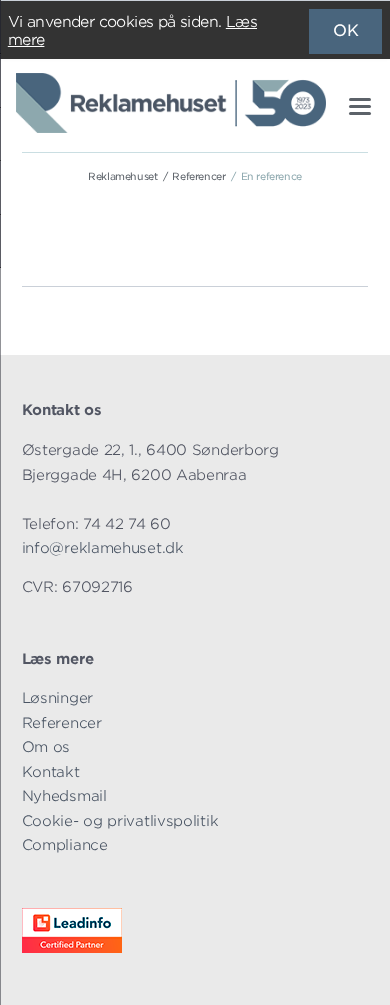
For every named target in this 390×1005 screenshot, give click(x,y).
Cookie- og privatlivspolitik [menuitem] (120, 820)
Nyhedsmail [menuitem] (64, 795)
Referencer (198, 176)
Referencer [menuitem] (62, 722)
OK (346, 30)
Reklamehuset (122, 176)
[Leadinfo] (72, 947)
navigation (360, 106)
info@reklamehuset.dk (103, 547)
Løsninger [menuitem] (57, 697)
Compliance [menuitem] (65, 844)
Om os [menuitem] (46, 746)
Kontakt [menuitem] (51, 771)
